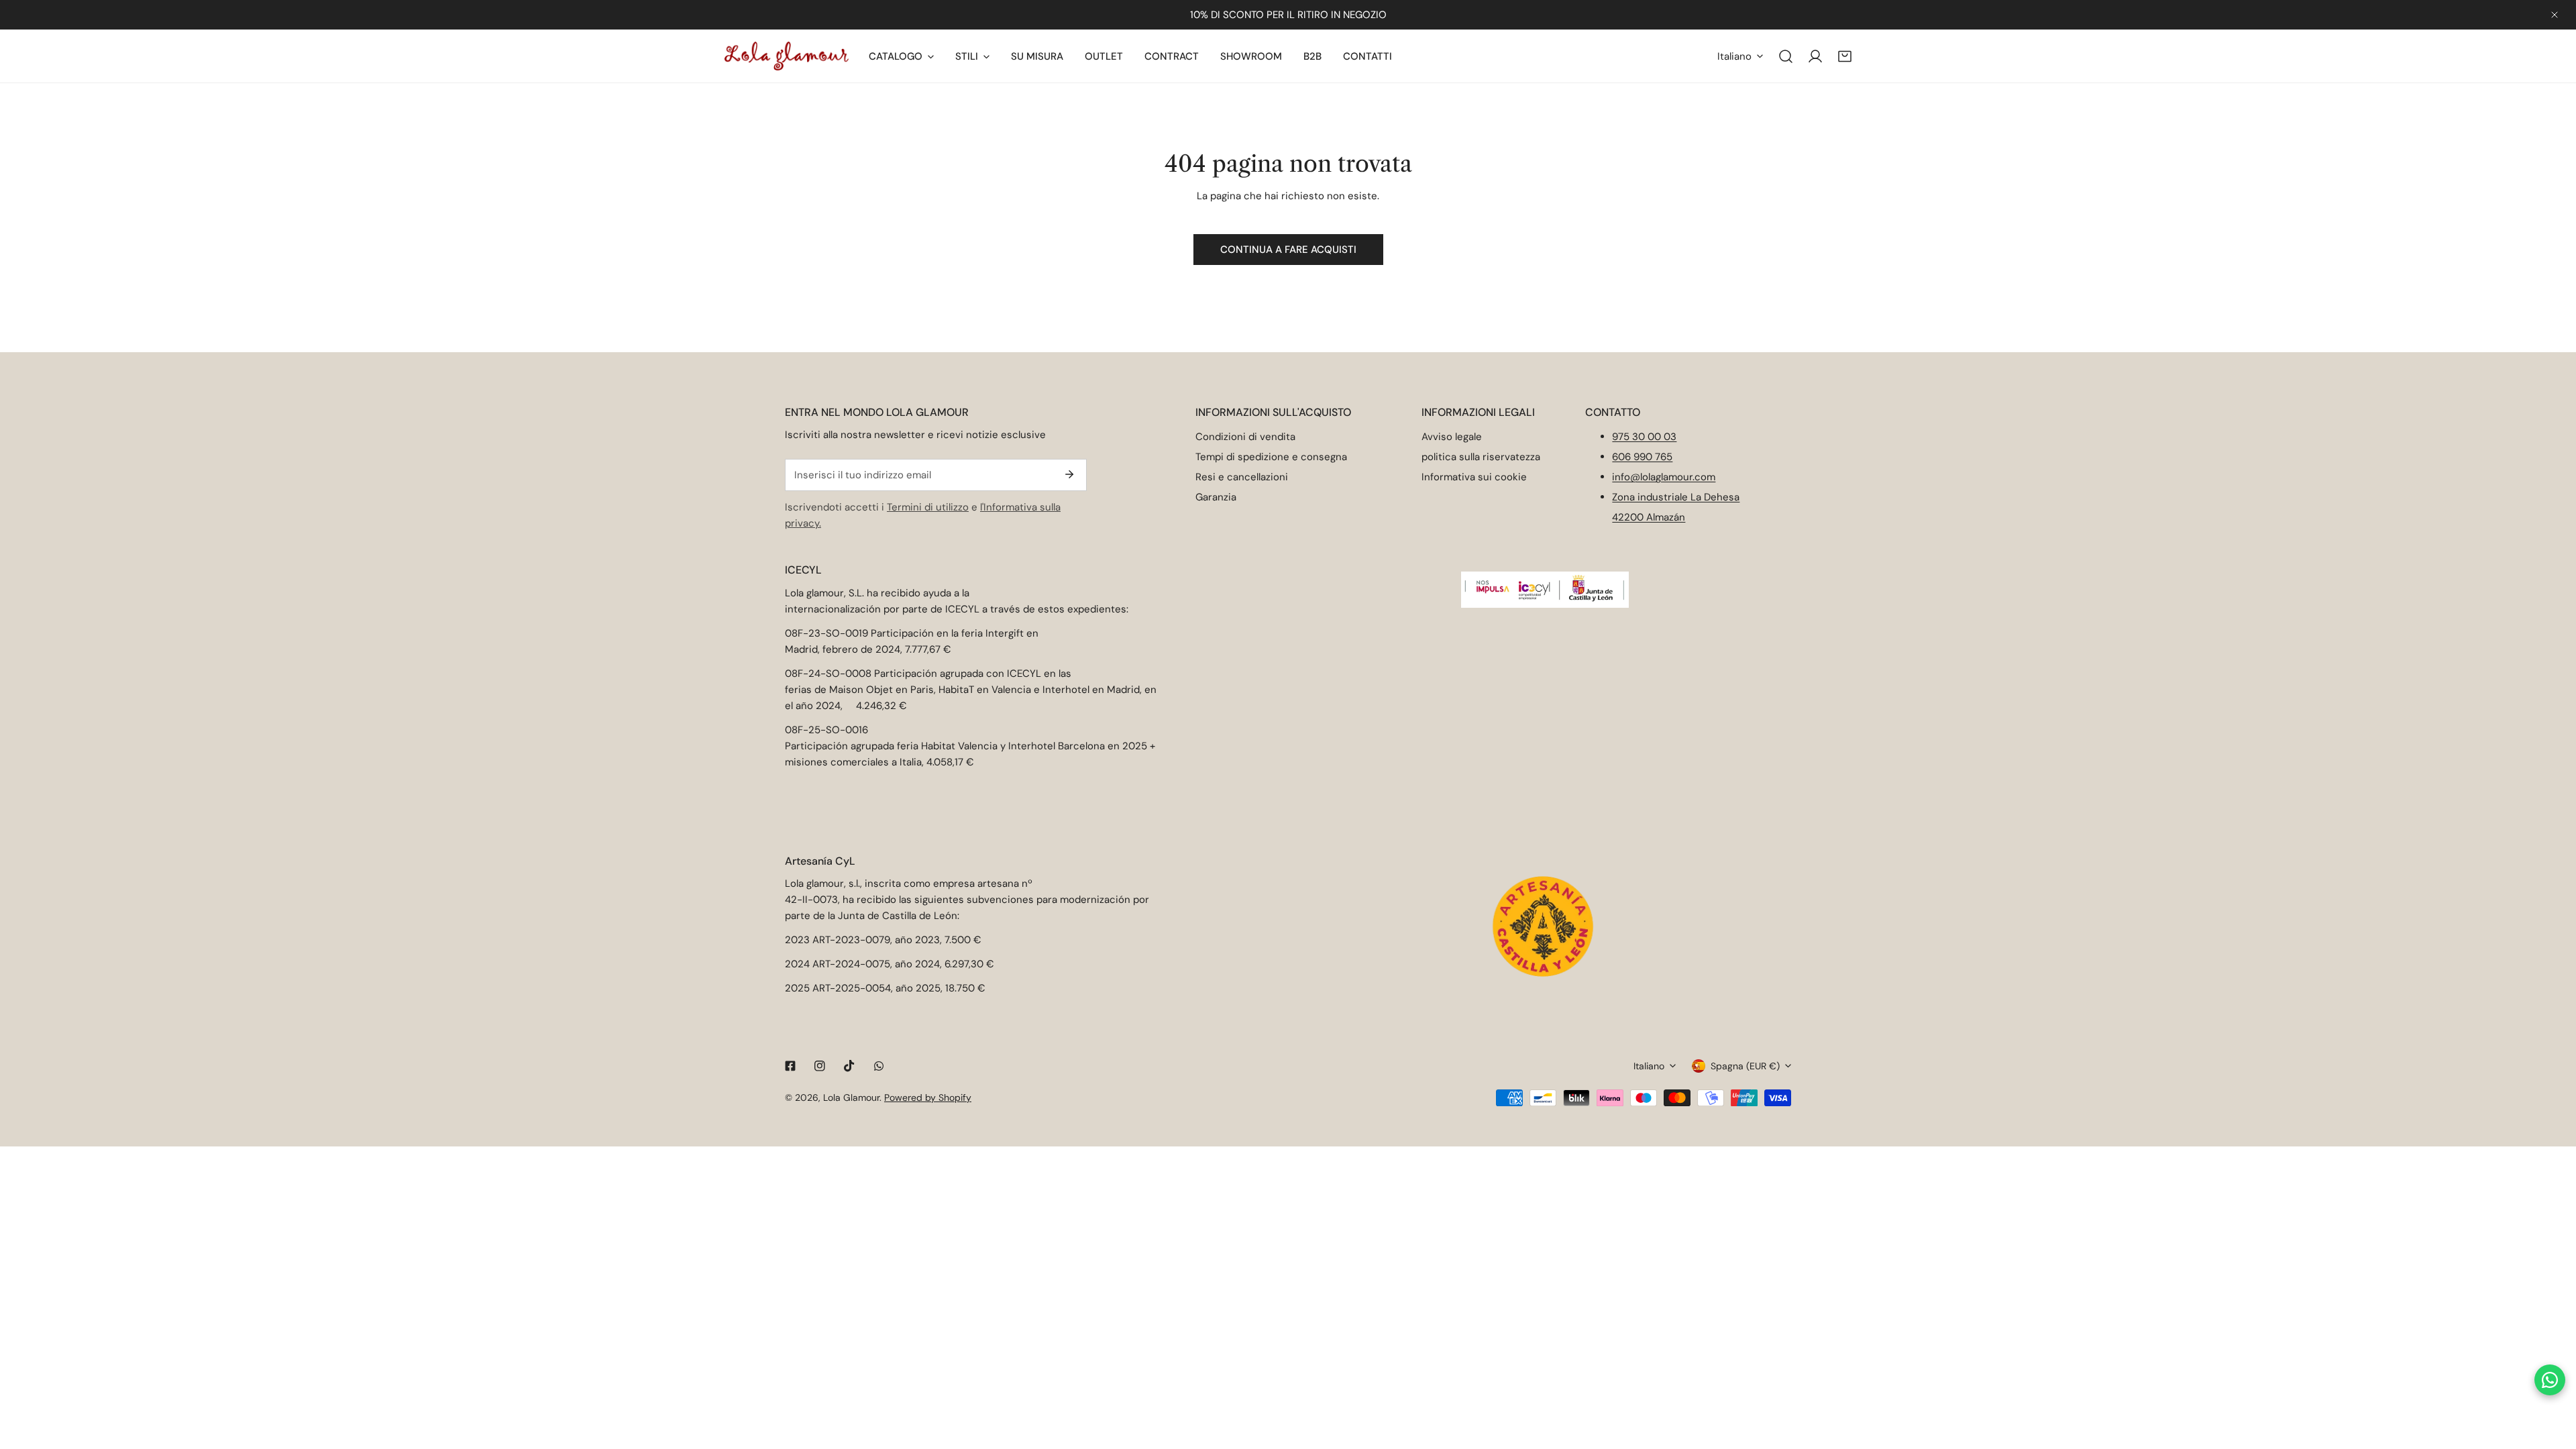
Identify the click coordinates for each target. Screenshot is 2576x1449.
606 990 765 (1642, 457)
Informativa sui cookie (1474, 477)
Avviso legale (1452, 437)
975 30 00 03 (1644, 437)
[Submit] (1069, 474)
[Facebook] (790, 1066)
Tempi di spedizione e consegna (1271, 457)
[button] (1845, 56)
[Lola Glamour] (787, 56)
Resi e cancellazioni (1242, 477)
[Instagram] (820, 1066)
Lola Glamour (851, 1097)
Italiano (1734, 56)
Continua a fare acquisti (1288, 250)
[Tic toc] (849, 1066)
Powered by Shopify (928, 1097)
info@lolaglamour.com (1664, 477)
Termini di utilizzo (928, 507)
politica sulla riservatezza (1481, 457)
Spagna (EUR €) (1745, 1066)
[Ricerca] (1786, 56)
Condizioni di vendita (1245, 437)
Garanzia (1216, 497)
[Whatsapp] (879, 1066)
